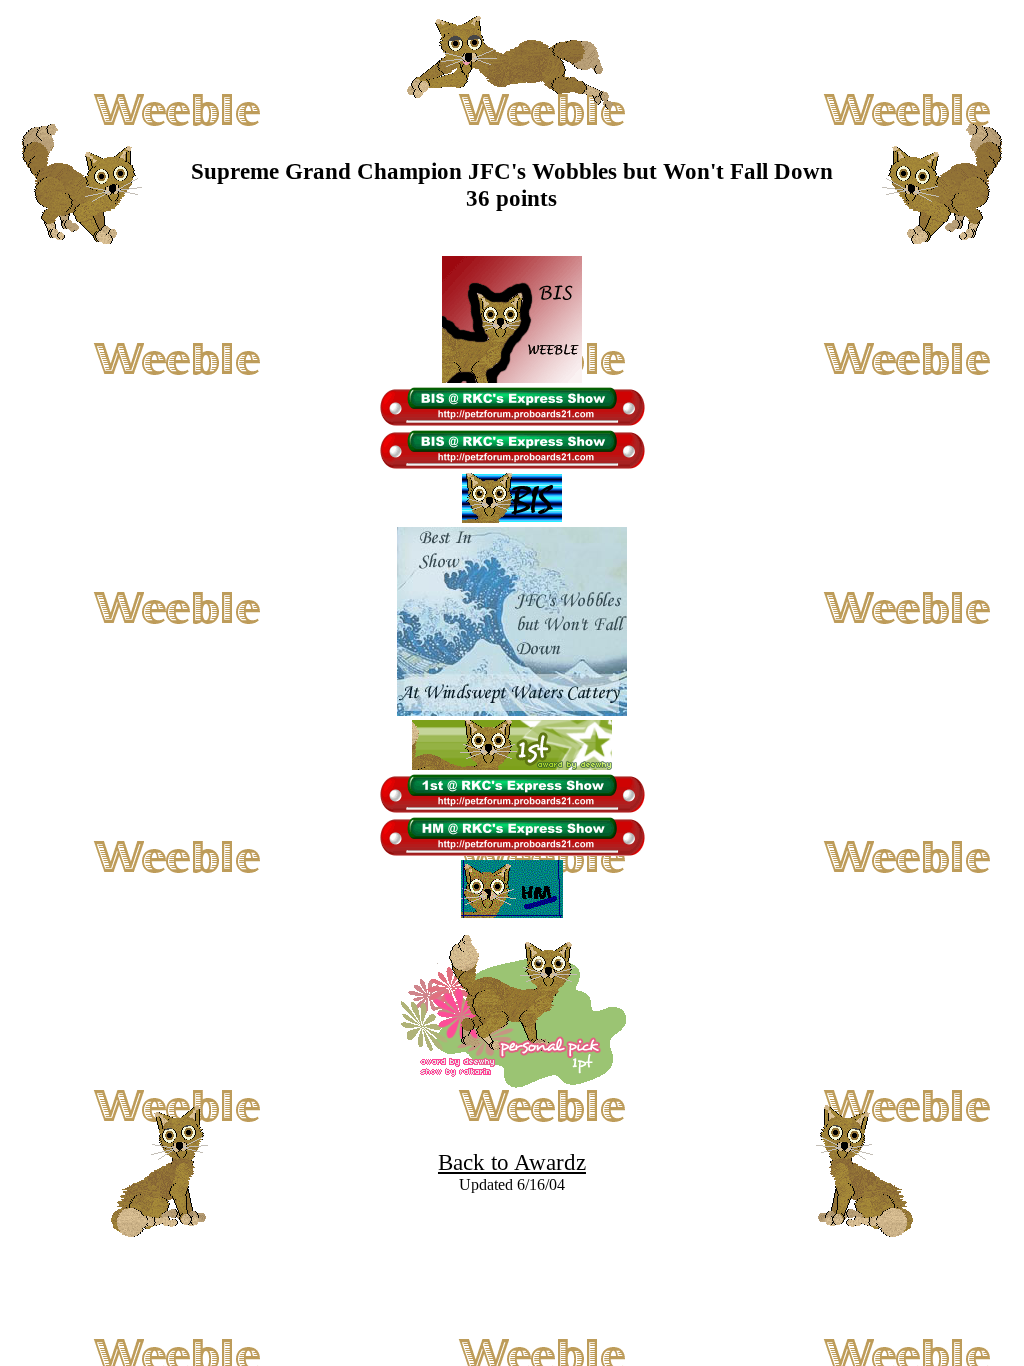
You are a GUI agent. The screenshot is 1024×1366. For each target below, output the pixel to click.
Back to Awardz (512, 1162)
